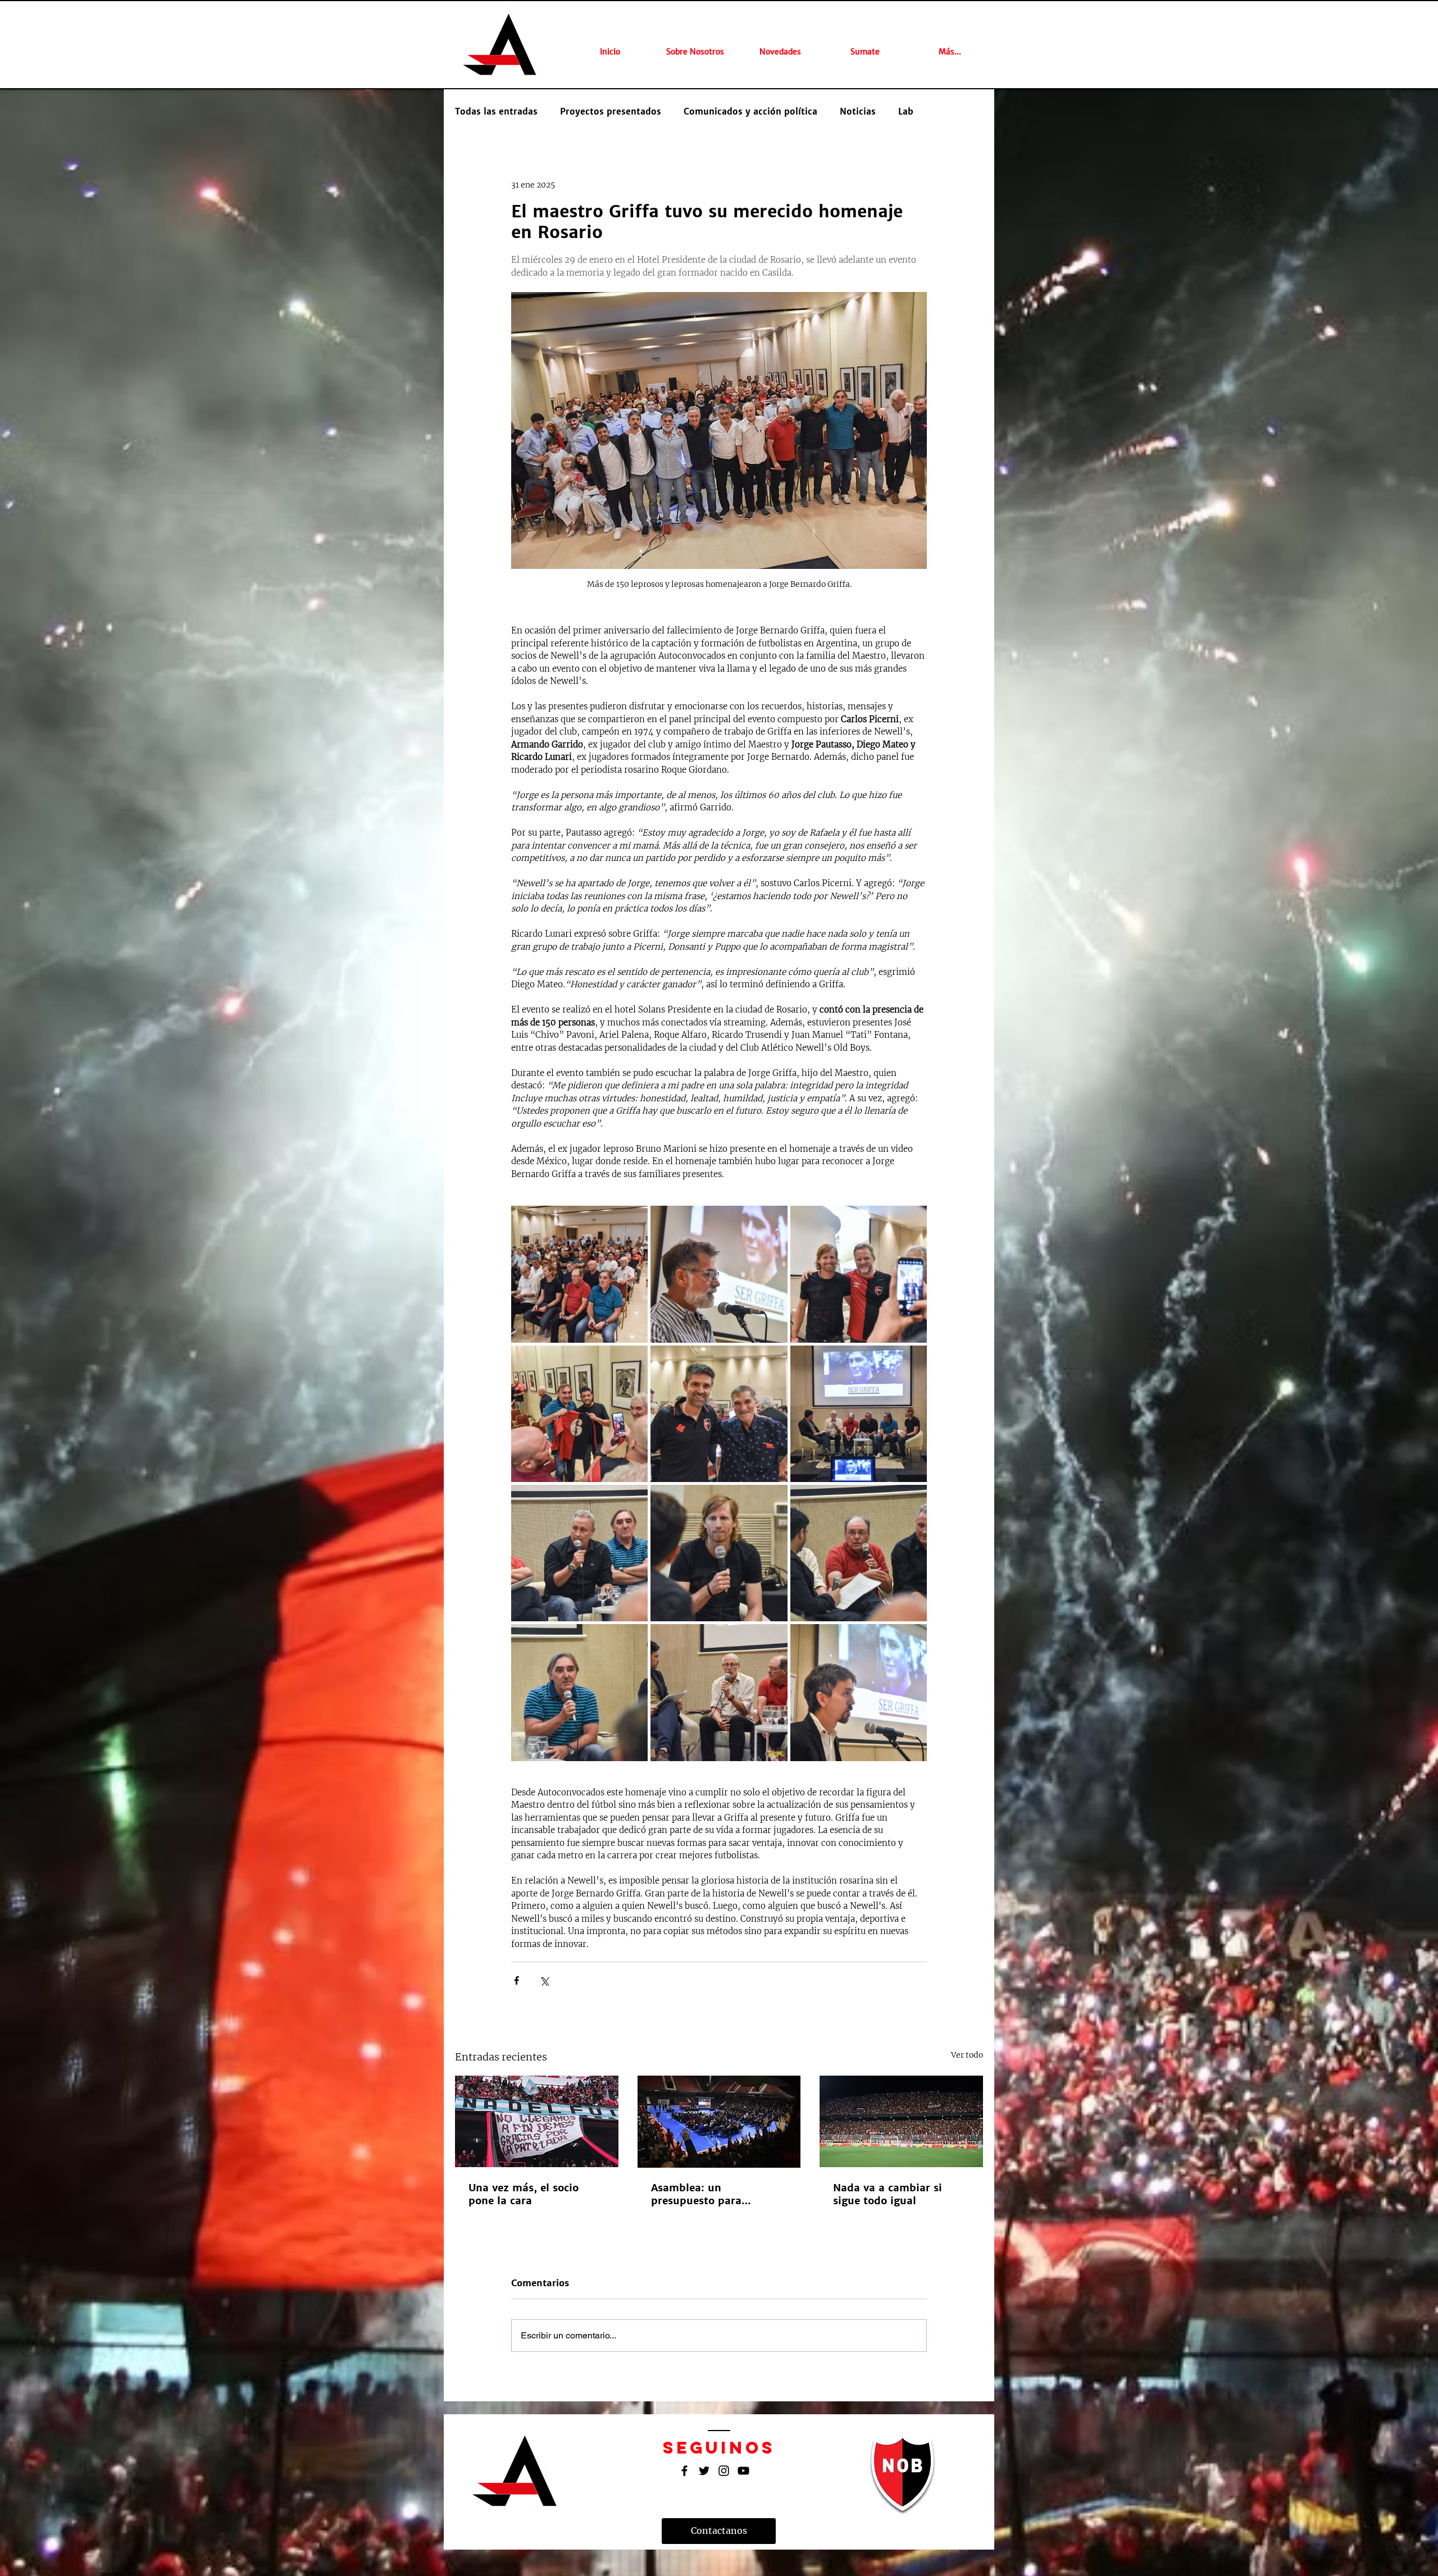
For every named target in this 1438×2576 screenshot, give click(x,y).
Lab (906, 112)
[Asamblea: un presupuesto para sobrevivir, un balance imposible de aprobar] (719, 2122)
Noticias (858, 112)
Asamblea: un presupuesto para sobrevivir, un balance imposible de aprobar (708, 2194)
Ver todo (967, 2055)
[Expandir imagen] (579, 1274)
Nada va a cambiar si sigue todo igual (888, 2194)
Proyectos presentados (611, 112)
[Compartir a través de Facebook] (517, 1980)
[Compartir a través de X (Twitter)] (544, 1980)
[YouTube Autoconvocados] (743, 2471)
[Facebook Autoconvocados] (684, 2471)
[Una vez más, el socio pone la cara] (537, 2121)
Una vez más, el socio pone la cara (524, 2194)
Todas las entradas (496, 112)
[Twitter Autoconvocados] (704, 2471)
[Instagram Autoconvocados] (724, 2471)
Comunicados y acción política (750, 112)
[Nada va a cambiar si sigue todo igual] (901, 2121)
